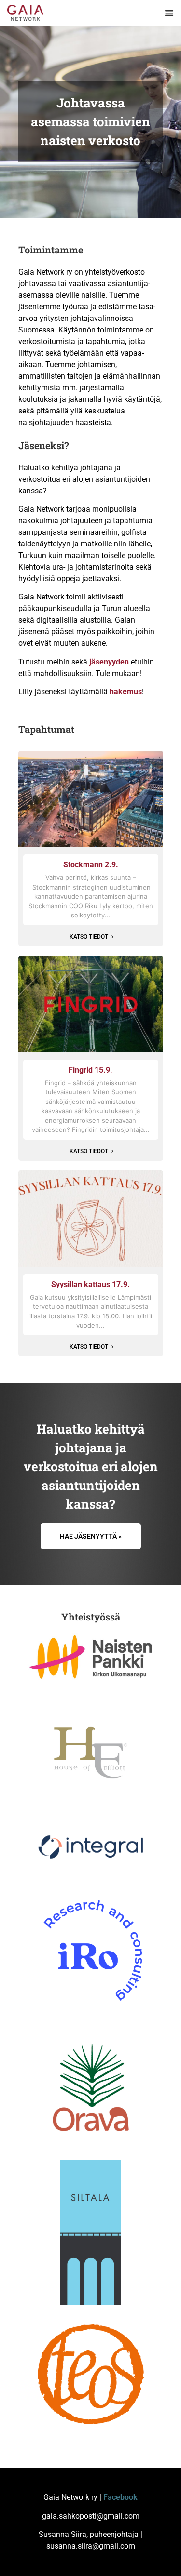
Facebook (120, 2497)
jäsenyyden (109, 662)
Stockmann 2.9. (91, 865)
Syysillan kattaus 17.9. (90, 1284)
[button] (170, 13)
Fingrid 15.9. (90, 1070)
